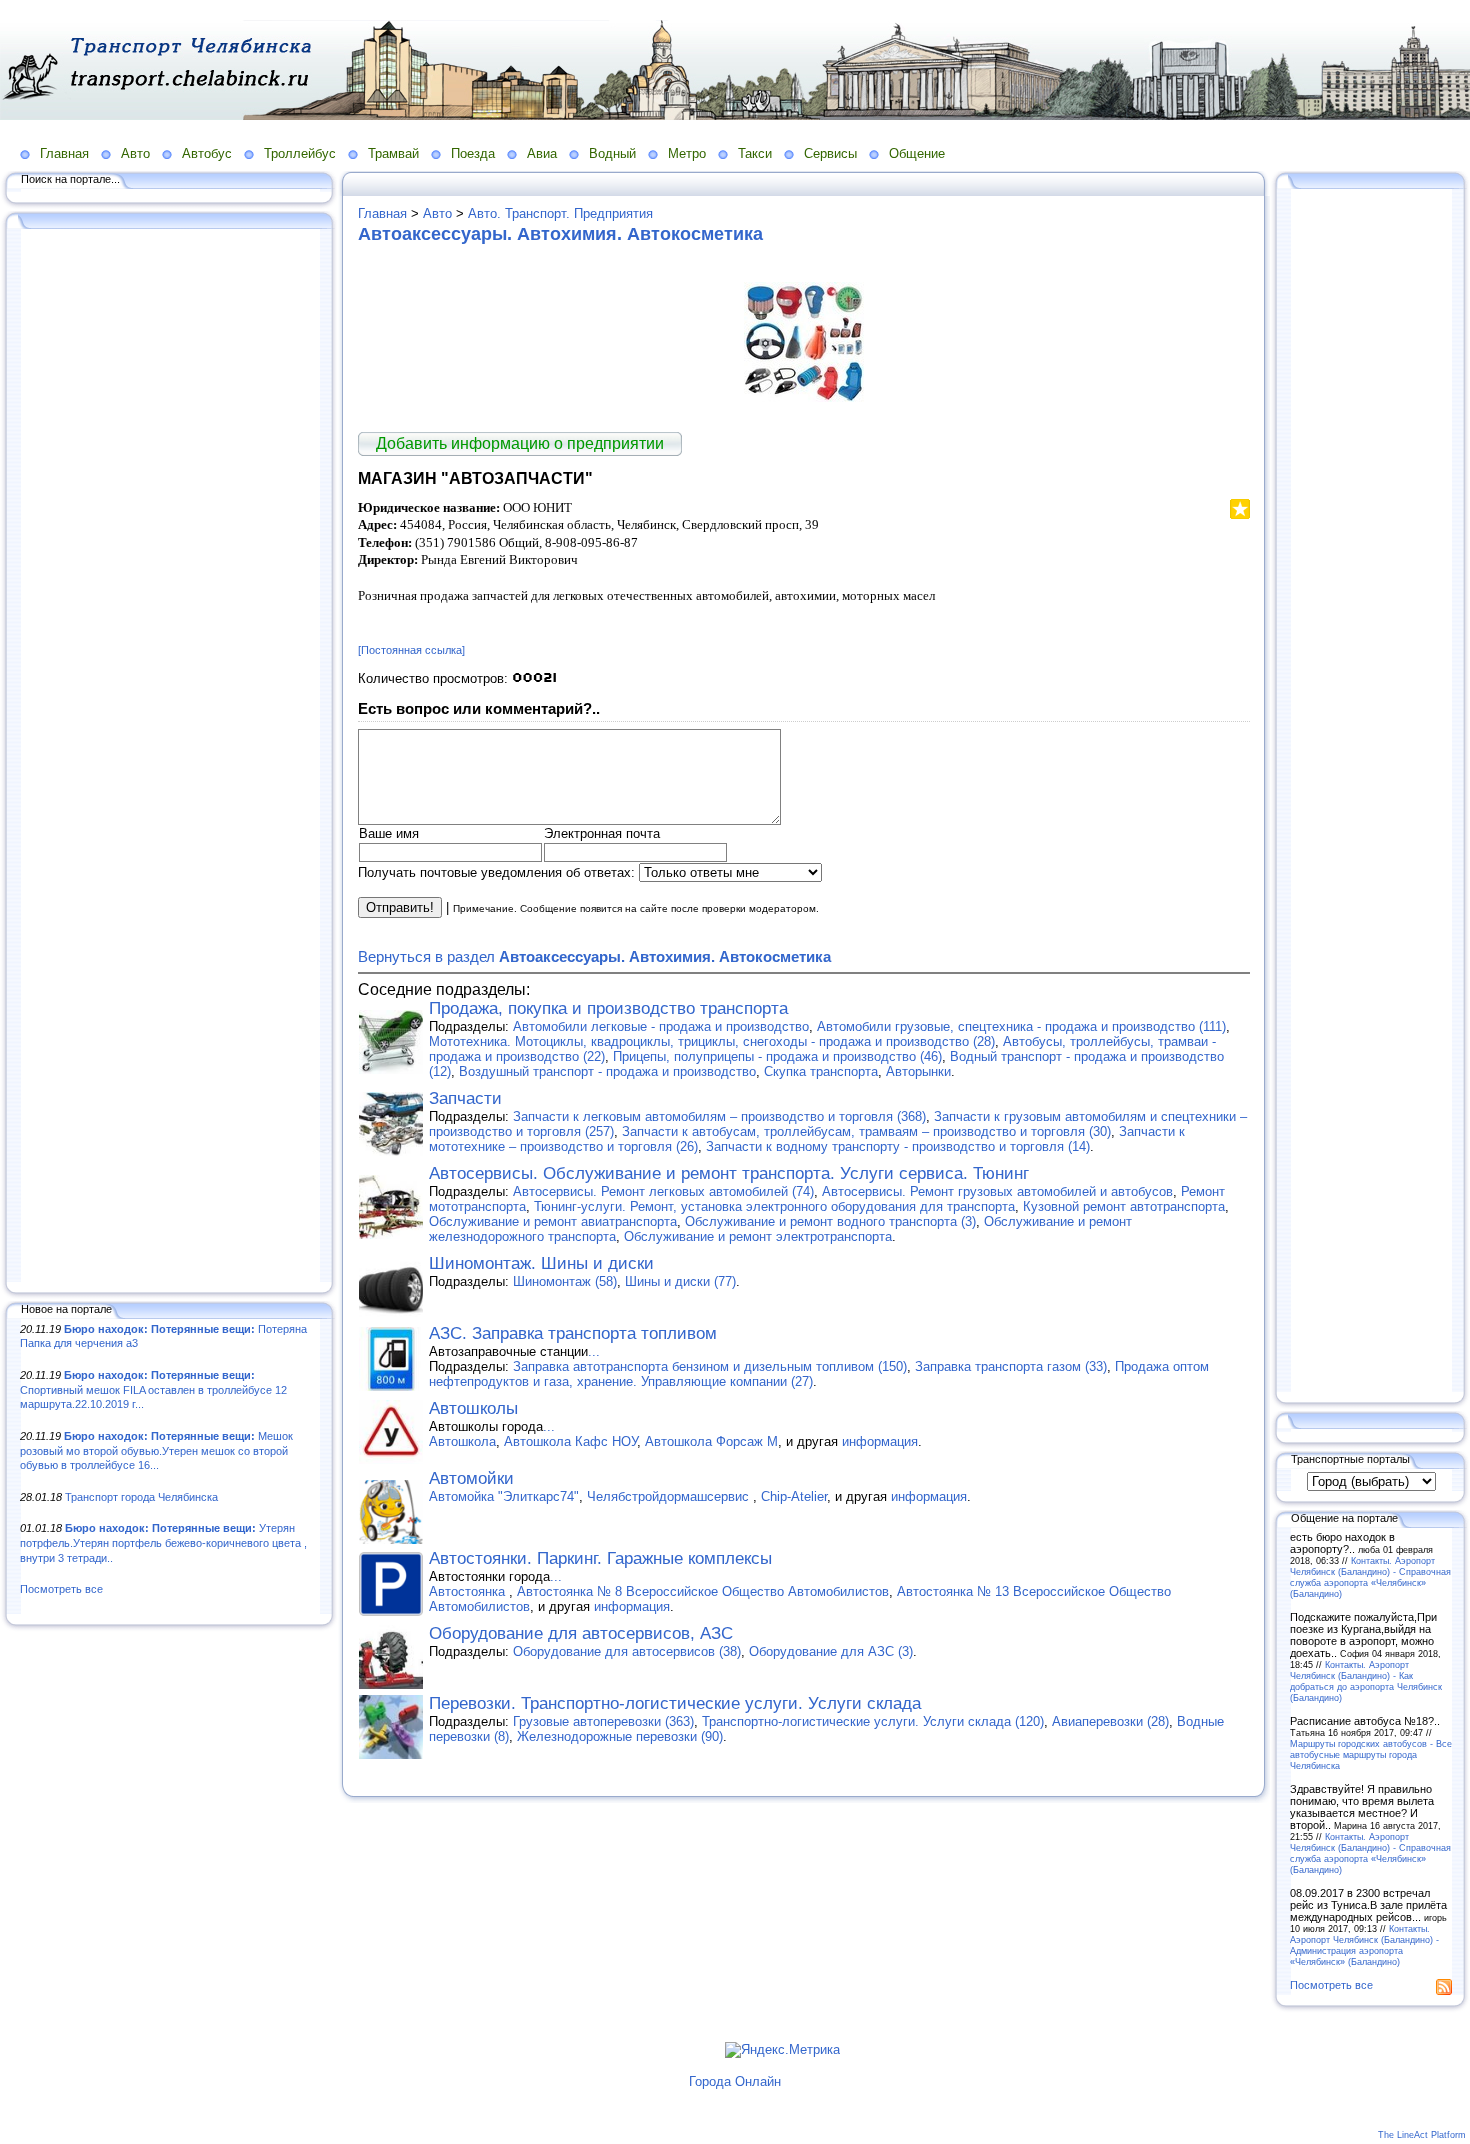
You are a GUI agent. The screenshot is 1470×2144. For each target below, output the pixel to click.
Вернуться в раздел (594, 956)
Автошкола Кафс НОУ (570, 1441)
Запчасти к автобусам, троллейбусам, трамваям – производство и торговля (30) (866, 1131)
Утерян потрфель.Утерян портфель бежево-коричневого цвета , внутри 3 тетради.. (163, 1542)
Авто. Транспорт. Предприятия (560, 213)
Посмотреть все (61, 1589)
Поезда (473, 153)
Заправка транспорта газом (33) (1011, 1366)
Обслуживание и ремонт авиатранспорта (553, 1221)
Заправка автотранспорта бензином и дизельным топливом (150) (710, 1366)
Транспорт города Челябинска (141, 1497)
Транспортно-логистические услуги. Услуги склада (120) (873, 1721)
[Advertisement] (170, 757)
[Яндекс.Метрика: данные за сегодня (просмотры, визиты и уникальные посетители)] (782, 2050)
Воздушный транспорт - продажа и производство (607, 1071)
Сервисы (830, 153)
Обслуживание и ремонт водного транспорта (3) (830, 1221)
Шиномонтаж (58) (565, 1281)
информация (880, 1441)
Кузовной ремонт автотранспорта (1124, 1206)
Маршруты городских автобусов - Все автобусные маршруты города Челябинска (1371, 1754)
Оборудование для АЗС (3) (831, 1651)
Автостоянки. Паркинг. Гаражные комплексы (600, 1558)
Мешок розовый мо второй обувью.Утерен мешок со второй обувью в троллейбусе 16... (156, 1450)
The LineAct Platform (1422, 2135)
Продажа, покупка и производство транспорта (608, 1008)
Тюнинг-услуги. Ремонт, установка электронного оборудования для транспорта (774, 1206)
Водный (612, 153)
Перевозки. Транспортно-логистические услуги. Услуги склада (675, 1703)
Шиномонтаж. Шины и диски (541, 1263)
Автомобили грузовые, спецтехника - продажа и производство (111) (1021, 1026)
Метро (687, 153)
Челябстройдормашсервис (670, 1496)
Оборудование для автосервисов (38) (627, 1651)
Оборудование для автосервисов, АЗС (581, 1633)
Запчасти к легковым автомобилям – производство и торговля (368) (719, 1116)
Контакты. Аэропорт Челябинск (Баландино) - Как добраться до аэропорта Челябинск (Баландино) (1366, 1681)
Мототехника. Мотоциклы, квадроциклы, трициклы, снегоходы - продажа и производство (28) (712, 1041)
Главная (64, 153)
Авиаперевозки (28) (1110, 1721)
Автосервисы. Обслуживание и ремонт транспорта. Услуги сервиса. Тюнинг (729, 1173)
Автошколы (473, 1408)
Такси (755, 153)
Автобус (207, 153)
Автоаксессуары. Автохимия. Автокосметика (560, 234)
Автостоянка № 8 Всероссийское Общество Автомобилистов (703, 1591)
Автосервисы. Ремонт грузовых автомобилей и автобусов (997, 1191)
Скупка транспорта (821, 1071)
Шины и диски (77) (680, 1281)
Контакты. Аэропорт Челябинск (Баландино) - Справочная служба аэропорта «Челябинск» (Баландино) (1370, 1577)
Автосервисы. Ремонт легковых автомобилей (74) (663, 1191)
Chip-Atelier (794, 1496)
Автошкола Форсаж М (711, 1441)
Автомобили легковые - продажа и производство (661, 1026)
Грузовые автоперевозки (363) (603, 1721)
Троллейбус (300, 153)
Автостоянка (469, 1591)
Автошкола (462, 1441)
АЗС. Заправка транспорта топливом (573, 1333)
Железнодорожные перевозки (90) (620, 1736)
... (594, 1351)
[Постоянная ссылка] (411, 650)
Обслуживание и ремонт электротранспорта (758, 1236)
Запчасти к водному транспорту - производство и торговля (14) (898, 1146)
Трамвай (393, 153)
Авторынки (918, 1071)
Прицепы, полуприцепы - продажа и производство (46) (777, 1056)
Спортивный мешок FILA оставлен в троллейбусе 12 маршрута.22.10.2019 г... (153, 1389)
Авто (135, 153)
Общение (917, 153)
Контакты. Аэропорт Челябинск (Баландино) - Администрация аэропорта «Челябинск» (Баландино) (1364, 1945)
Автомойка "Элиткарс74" (504, 1496)
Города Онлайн (735, 2081)
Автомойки (471, 1478)
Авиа (542, 153)
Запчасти (465, 1098)
